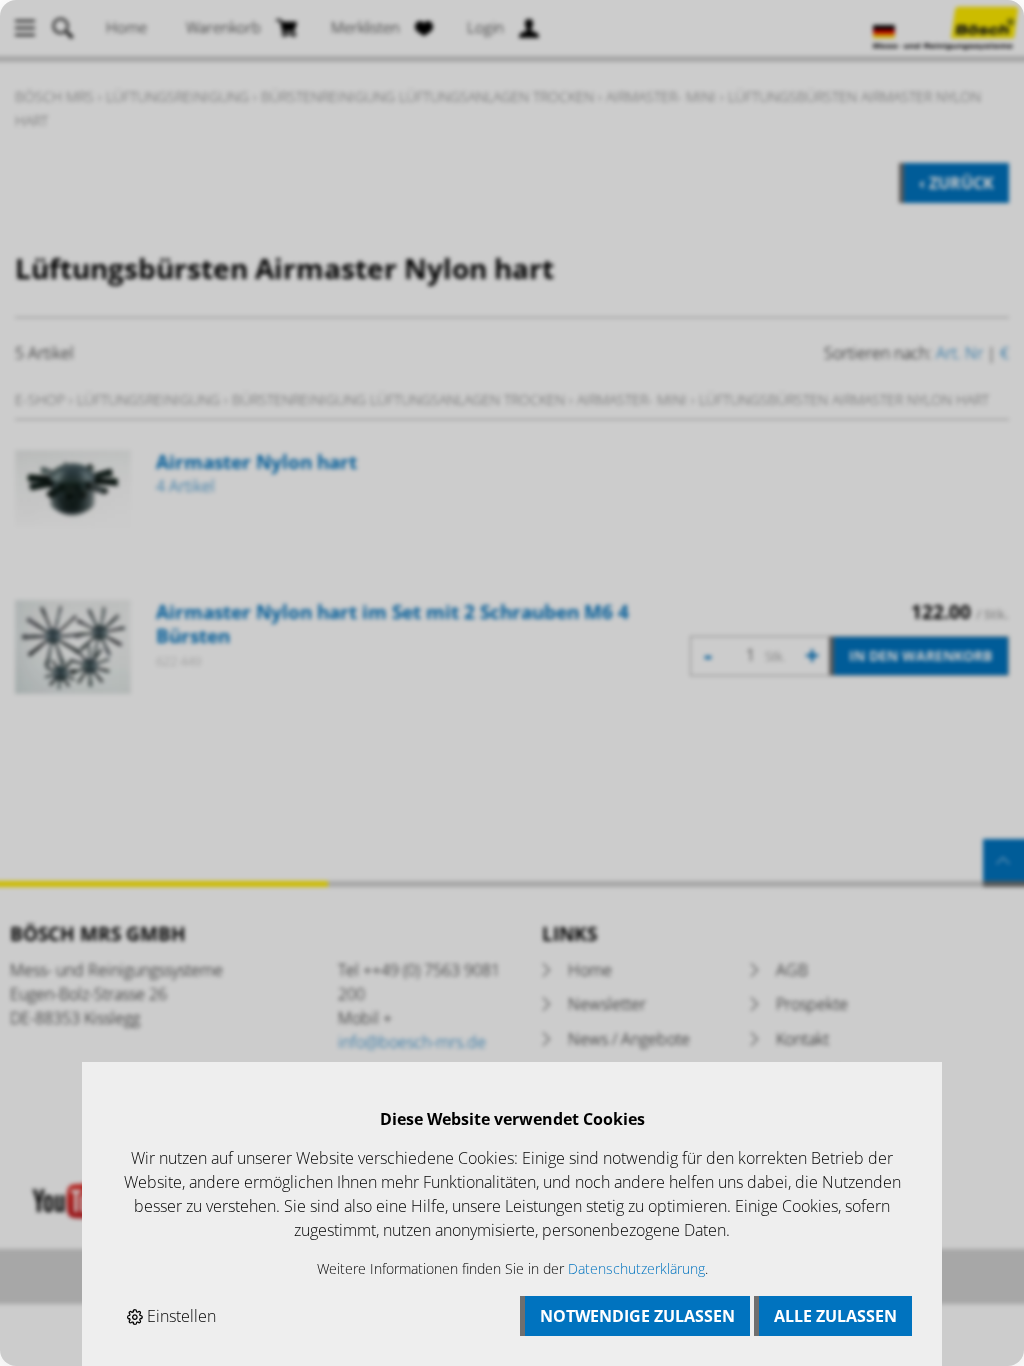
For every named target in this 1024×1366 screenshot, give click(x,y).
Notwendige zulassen (637, 1316)
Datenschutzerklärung (636, 1268)
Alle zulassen (835, 1316)
